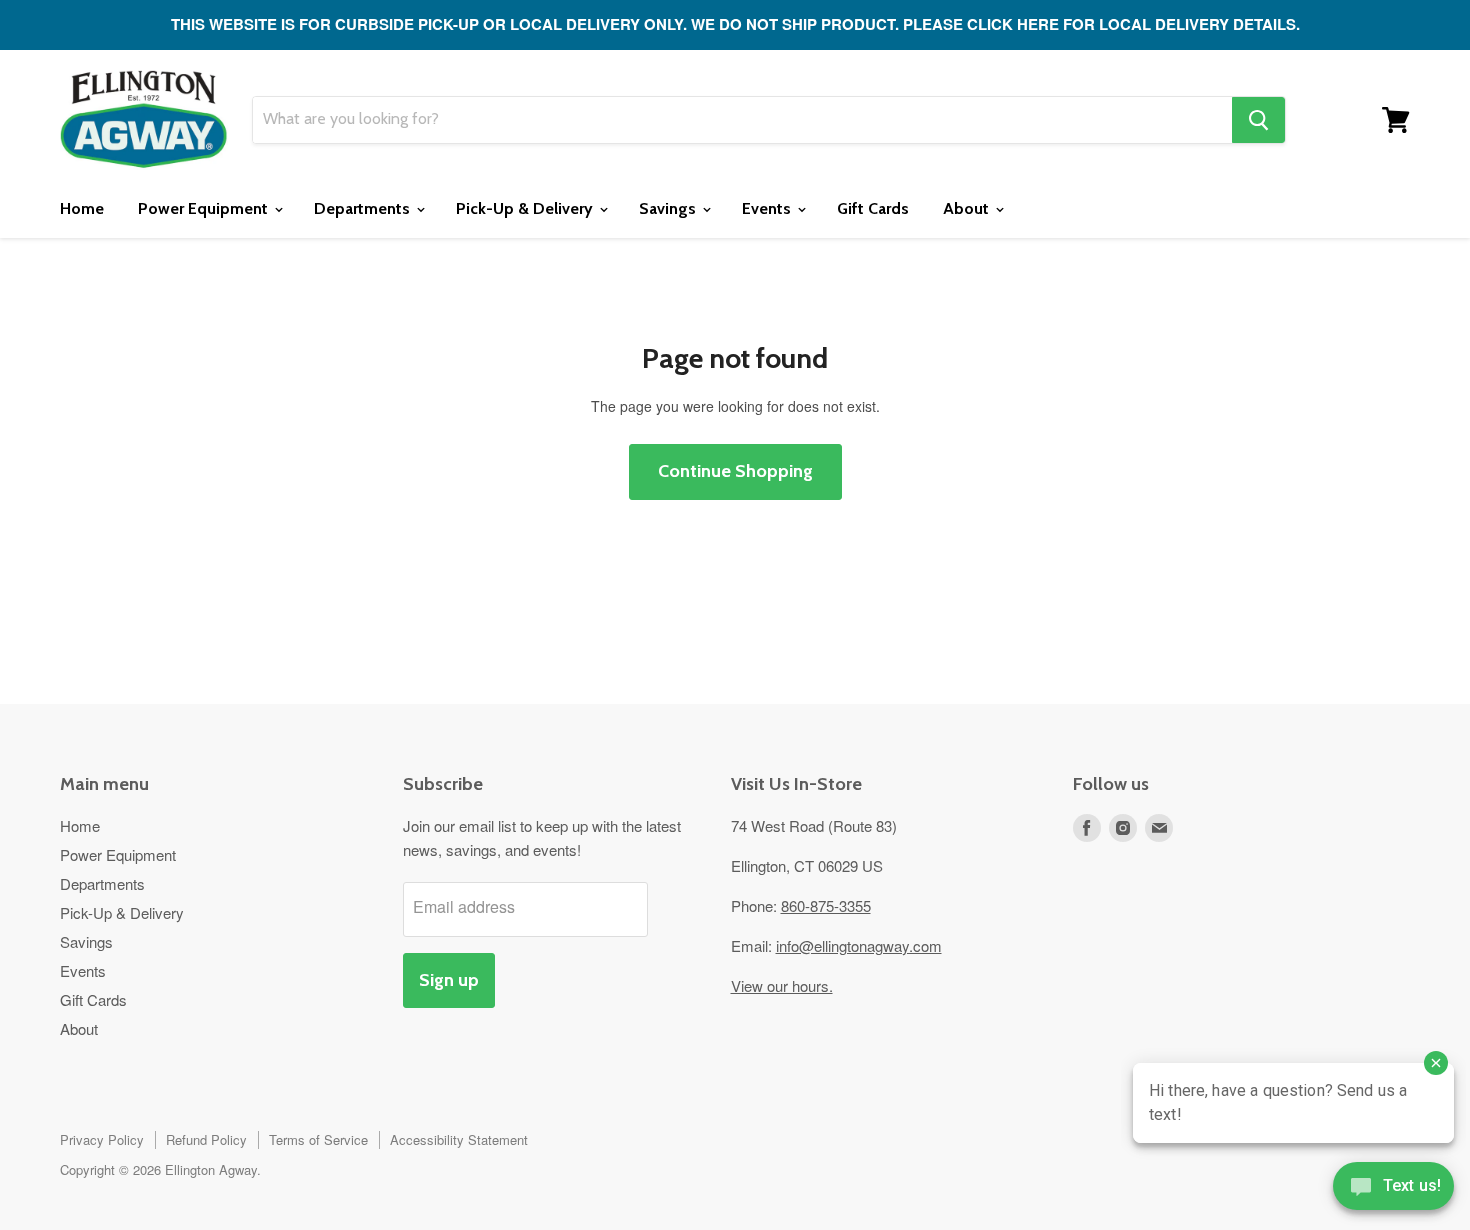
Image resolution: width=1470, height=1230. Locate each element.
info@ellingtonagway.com (859, 945)
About (968, 208)
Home (82, 208)
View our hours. (782, 985)
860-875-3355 (826, 905)
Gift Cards (873, 208)
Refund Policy (206, 1139)
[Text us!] (1393, 1190)
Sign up (449, 980)
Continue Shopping (735, 471)
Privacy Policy (102, 1139)
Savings (669, 208)
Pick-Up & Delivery (526, 208)
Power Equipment (205, 208)
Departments (364, 208)
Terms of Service (318, 1139)
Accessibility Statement (459, 1139)
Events (768, 208)
